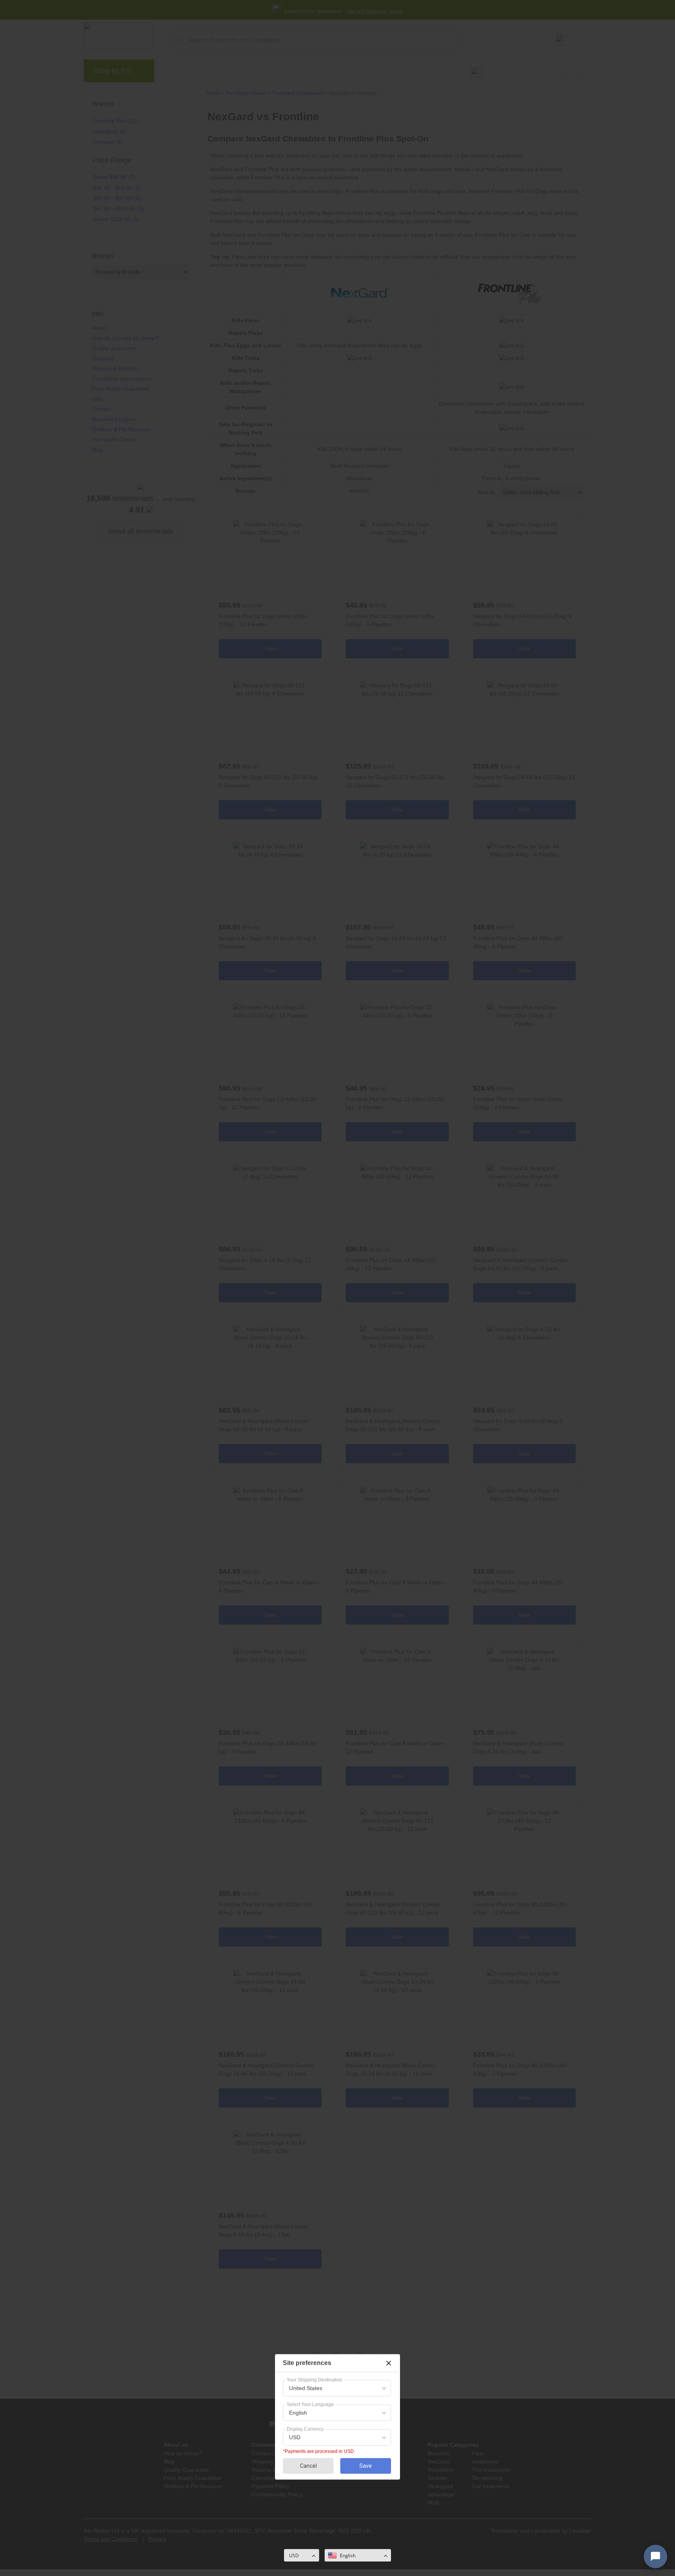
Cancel (308, 2466)
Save (366, 2466)
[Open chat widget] (655, 2556)
